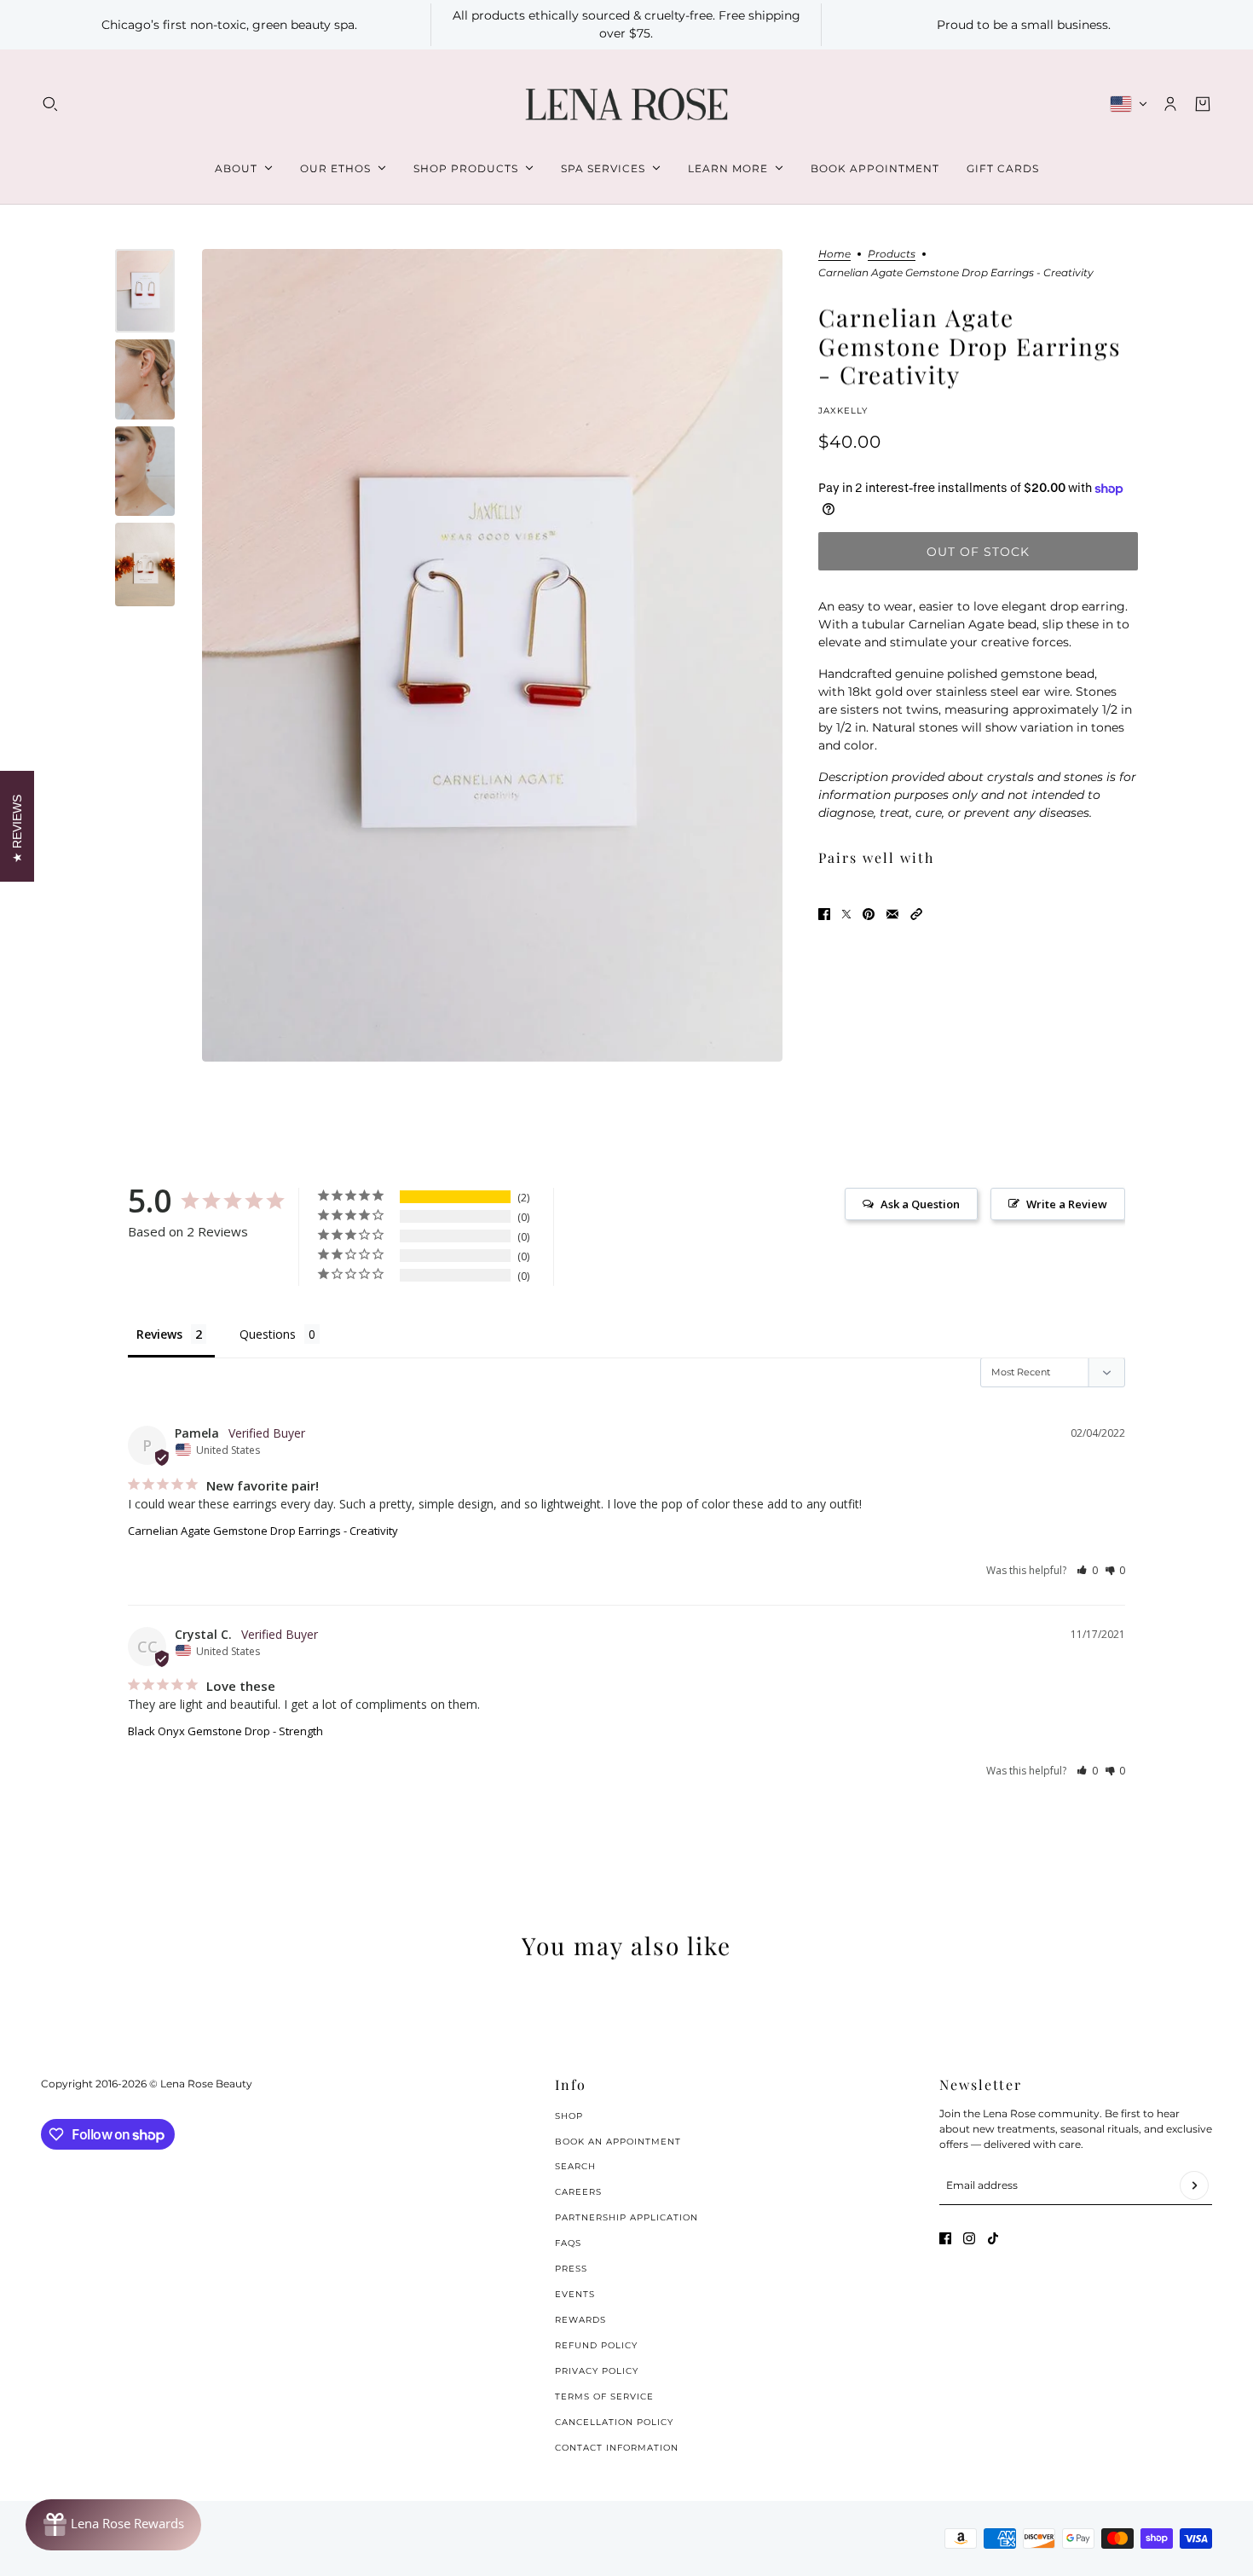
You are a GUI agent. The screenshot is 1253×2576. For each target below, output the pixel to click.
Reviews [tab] (159, 1334)
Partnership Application (626, 2217)
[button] (916, 914)
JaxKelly (843, 411)
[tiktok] (993, 2238)
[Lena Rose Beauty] (626, 104)
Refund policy (596, 2345)
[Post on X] (846, 914)
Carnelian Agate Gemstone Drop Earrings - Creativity (263, 1531)
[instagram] (969, 2238)
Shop (569, 2116)
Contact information (617, 2448)
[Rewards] (113, 2525)
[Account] (1170, 104)
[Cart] (1203, 104)
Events (575, 2294)
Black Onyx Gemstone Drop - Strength (225, 1731)
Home (834, 255)
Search (575, 2166)
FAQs (568, 2243)
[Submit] (1194, 2185)
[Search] (50, 104)
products (892, 255)
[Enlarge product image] (492, 655)
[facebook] (945, 2238)
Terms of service (604, 2397)
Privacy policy (597, 2371)
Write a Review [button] (1067, 1204)
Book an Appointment (618, 2142)
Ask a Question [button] (920, 1204)
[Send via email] (892, 914)
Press (571, 2269)
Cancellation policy (614, 2422)
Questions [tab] (268, 1334)
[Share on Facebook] (824, 914)
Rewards (580, 2320)
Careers (578, 2192)
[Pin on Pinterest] (869, 914)
